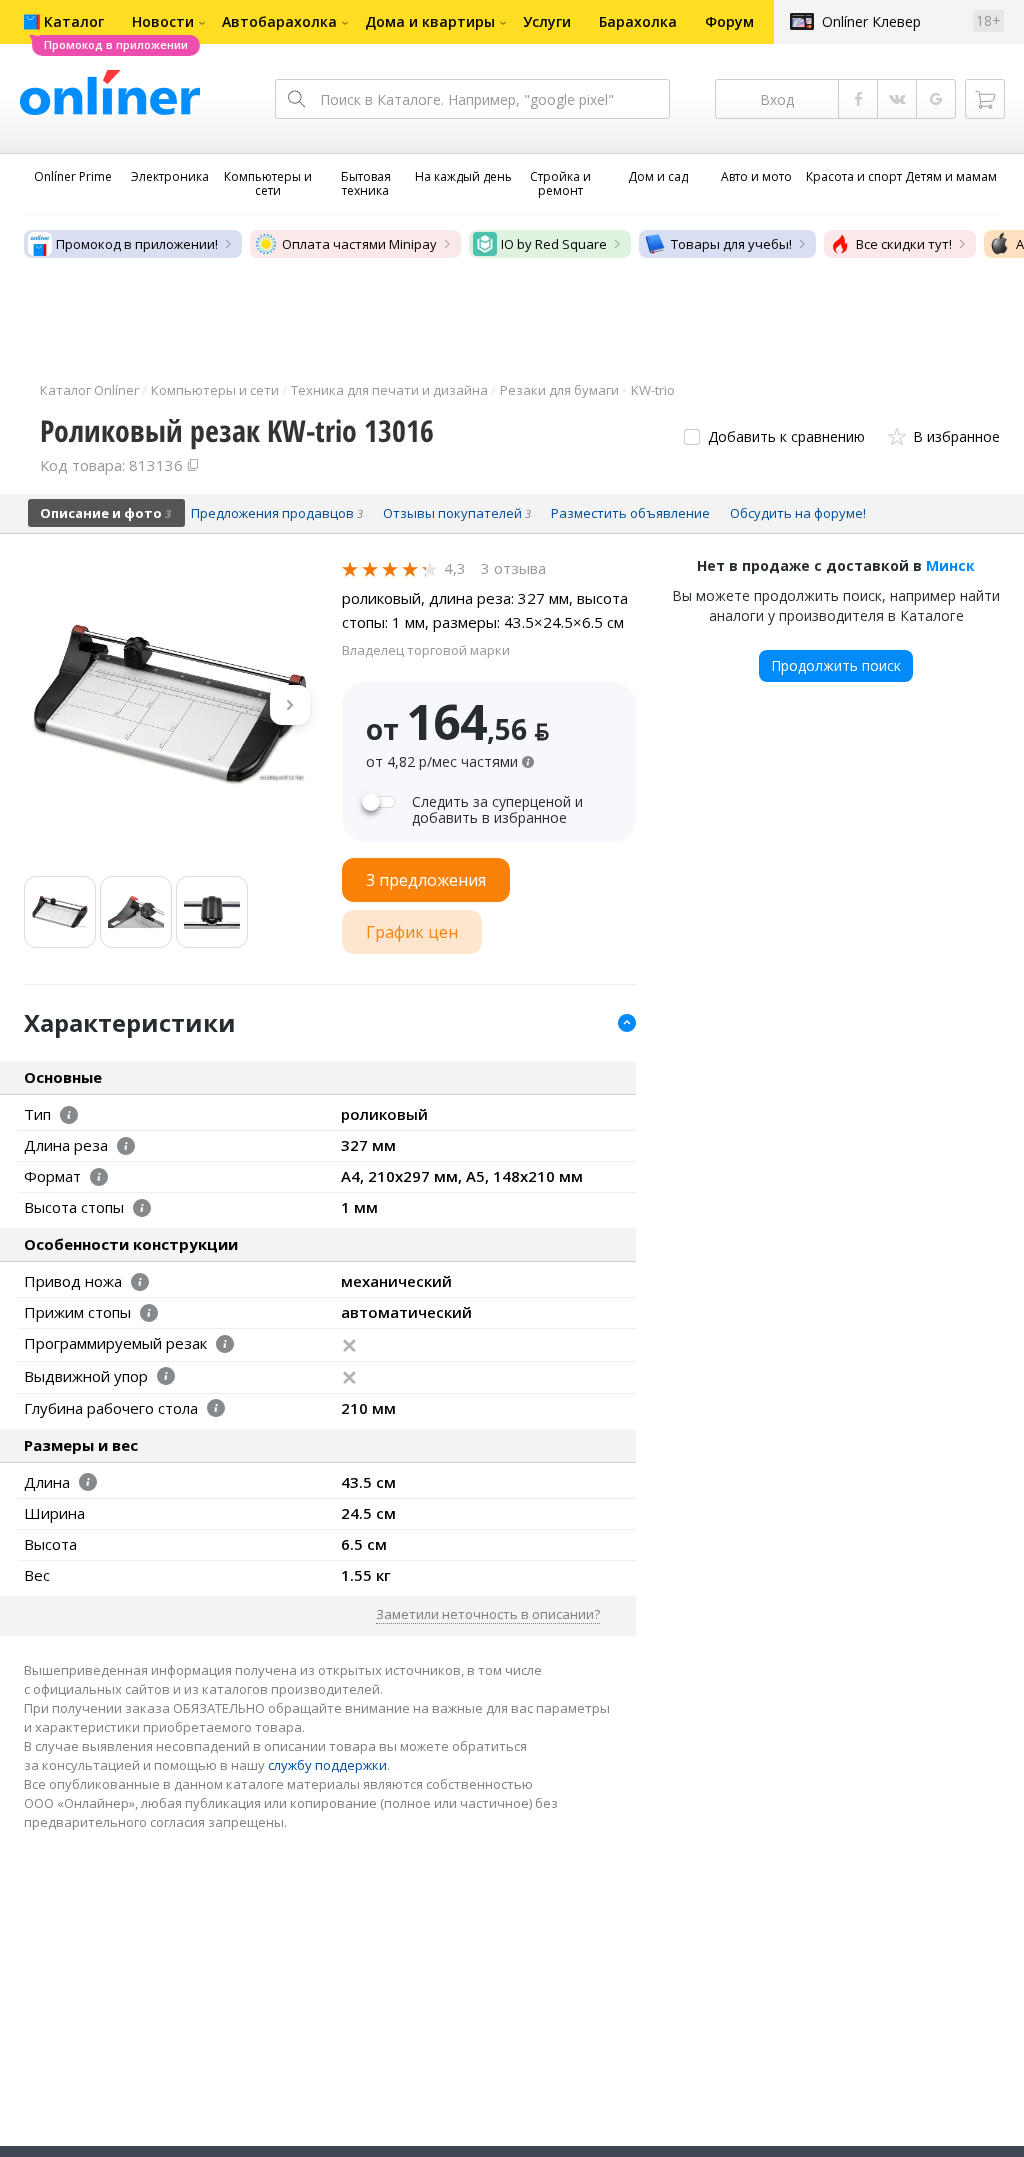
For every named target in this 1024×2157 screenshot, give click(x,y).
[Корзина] (985, 99)
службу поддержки (327, 1765)
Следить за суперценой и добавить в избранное (497, 810)
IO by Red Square (554, 244)
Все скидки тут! (904, 244)
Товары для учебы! (731, 244)
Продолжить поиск (836, 665)
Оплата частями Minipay (359, 244)
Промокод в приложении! (137, 244)
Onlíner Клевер (871, 21)
